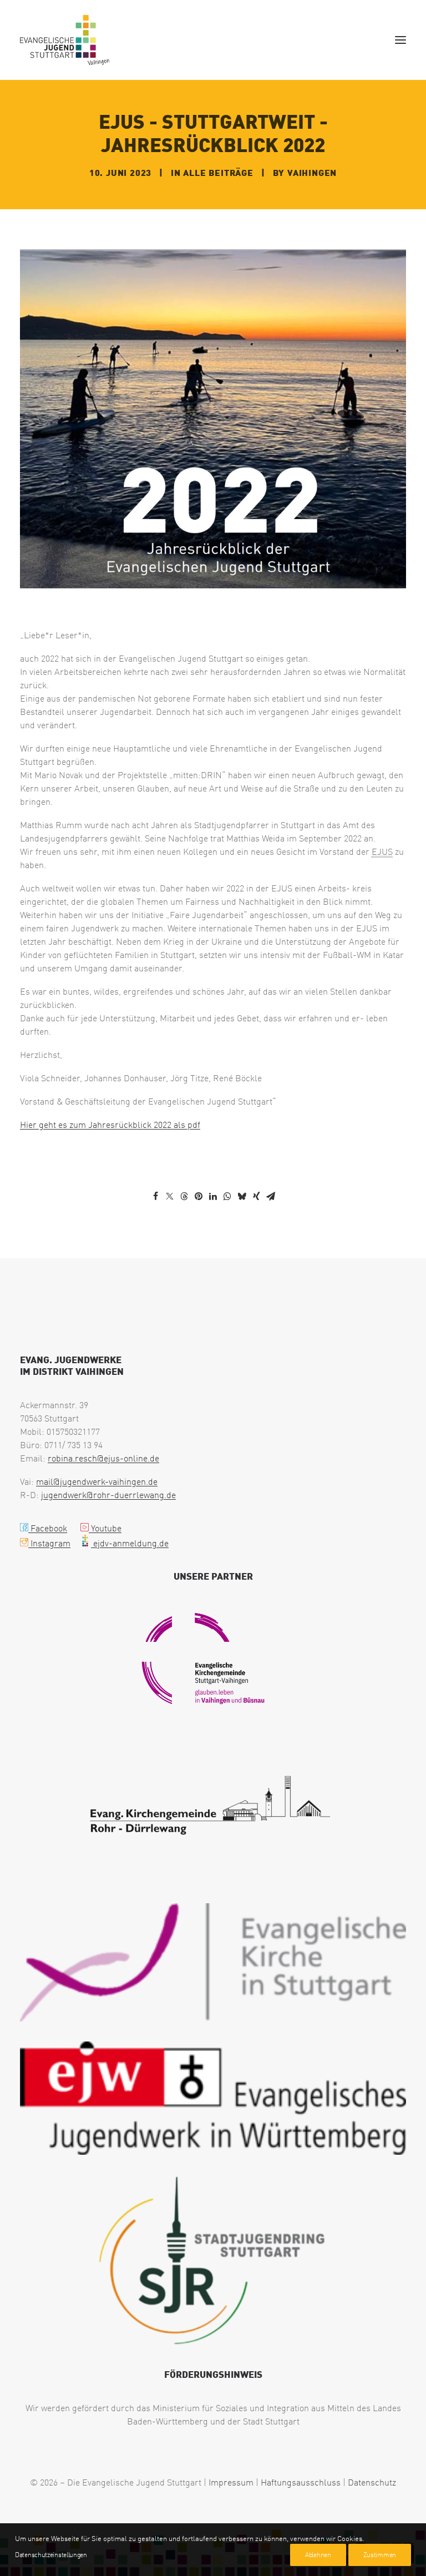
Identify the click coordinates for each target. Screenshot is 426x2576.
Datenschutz (372, 2482)
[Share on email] (271, 1196)
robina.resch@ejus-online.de (103, 1458)
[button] (400, 40)
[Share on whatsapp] (227, 1196)
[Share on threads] (184, 1197)
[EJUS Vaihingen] (65, 40)
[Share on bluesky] (242, 1196)
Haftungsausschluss (301, 2482)
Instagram (49, 1543)
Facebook (48, 1528)
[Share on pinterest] (199, 1196)
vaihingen (312, 172)
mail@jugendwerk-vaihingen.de (97, 1481)
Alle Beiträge (218, 172)
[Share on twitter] (170, 1196)
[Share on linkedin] (213, 1196)
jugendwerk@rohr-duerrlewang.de (108, 1495)
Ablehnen (318, 2555)
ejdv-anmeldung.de (130, 1543)
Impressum (231, 2482)
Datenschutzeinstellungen (51, 2555)
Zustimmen (380, 2555)
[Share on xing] (256, 1196)
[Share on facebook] (155, 1196)
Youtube (105, 1528)
